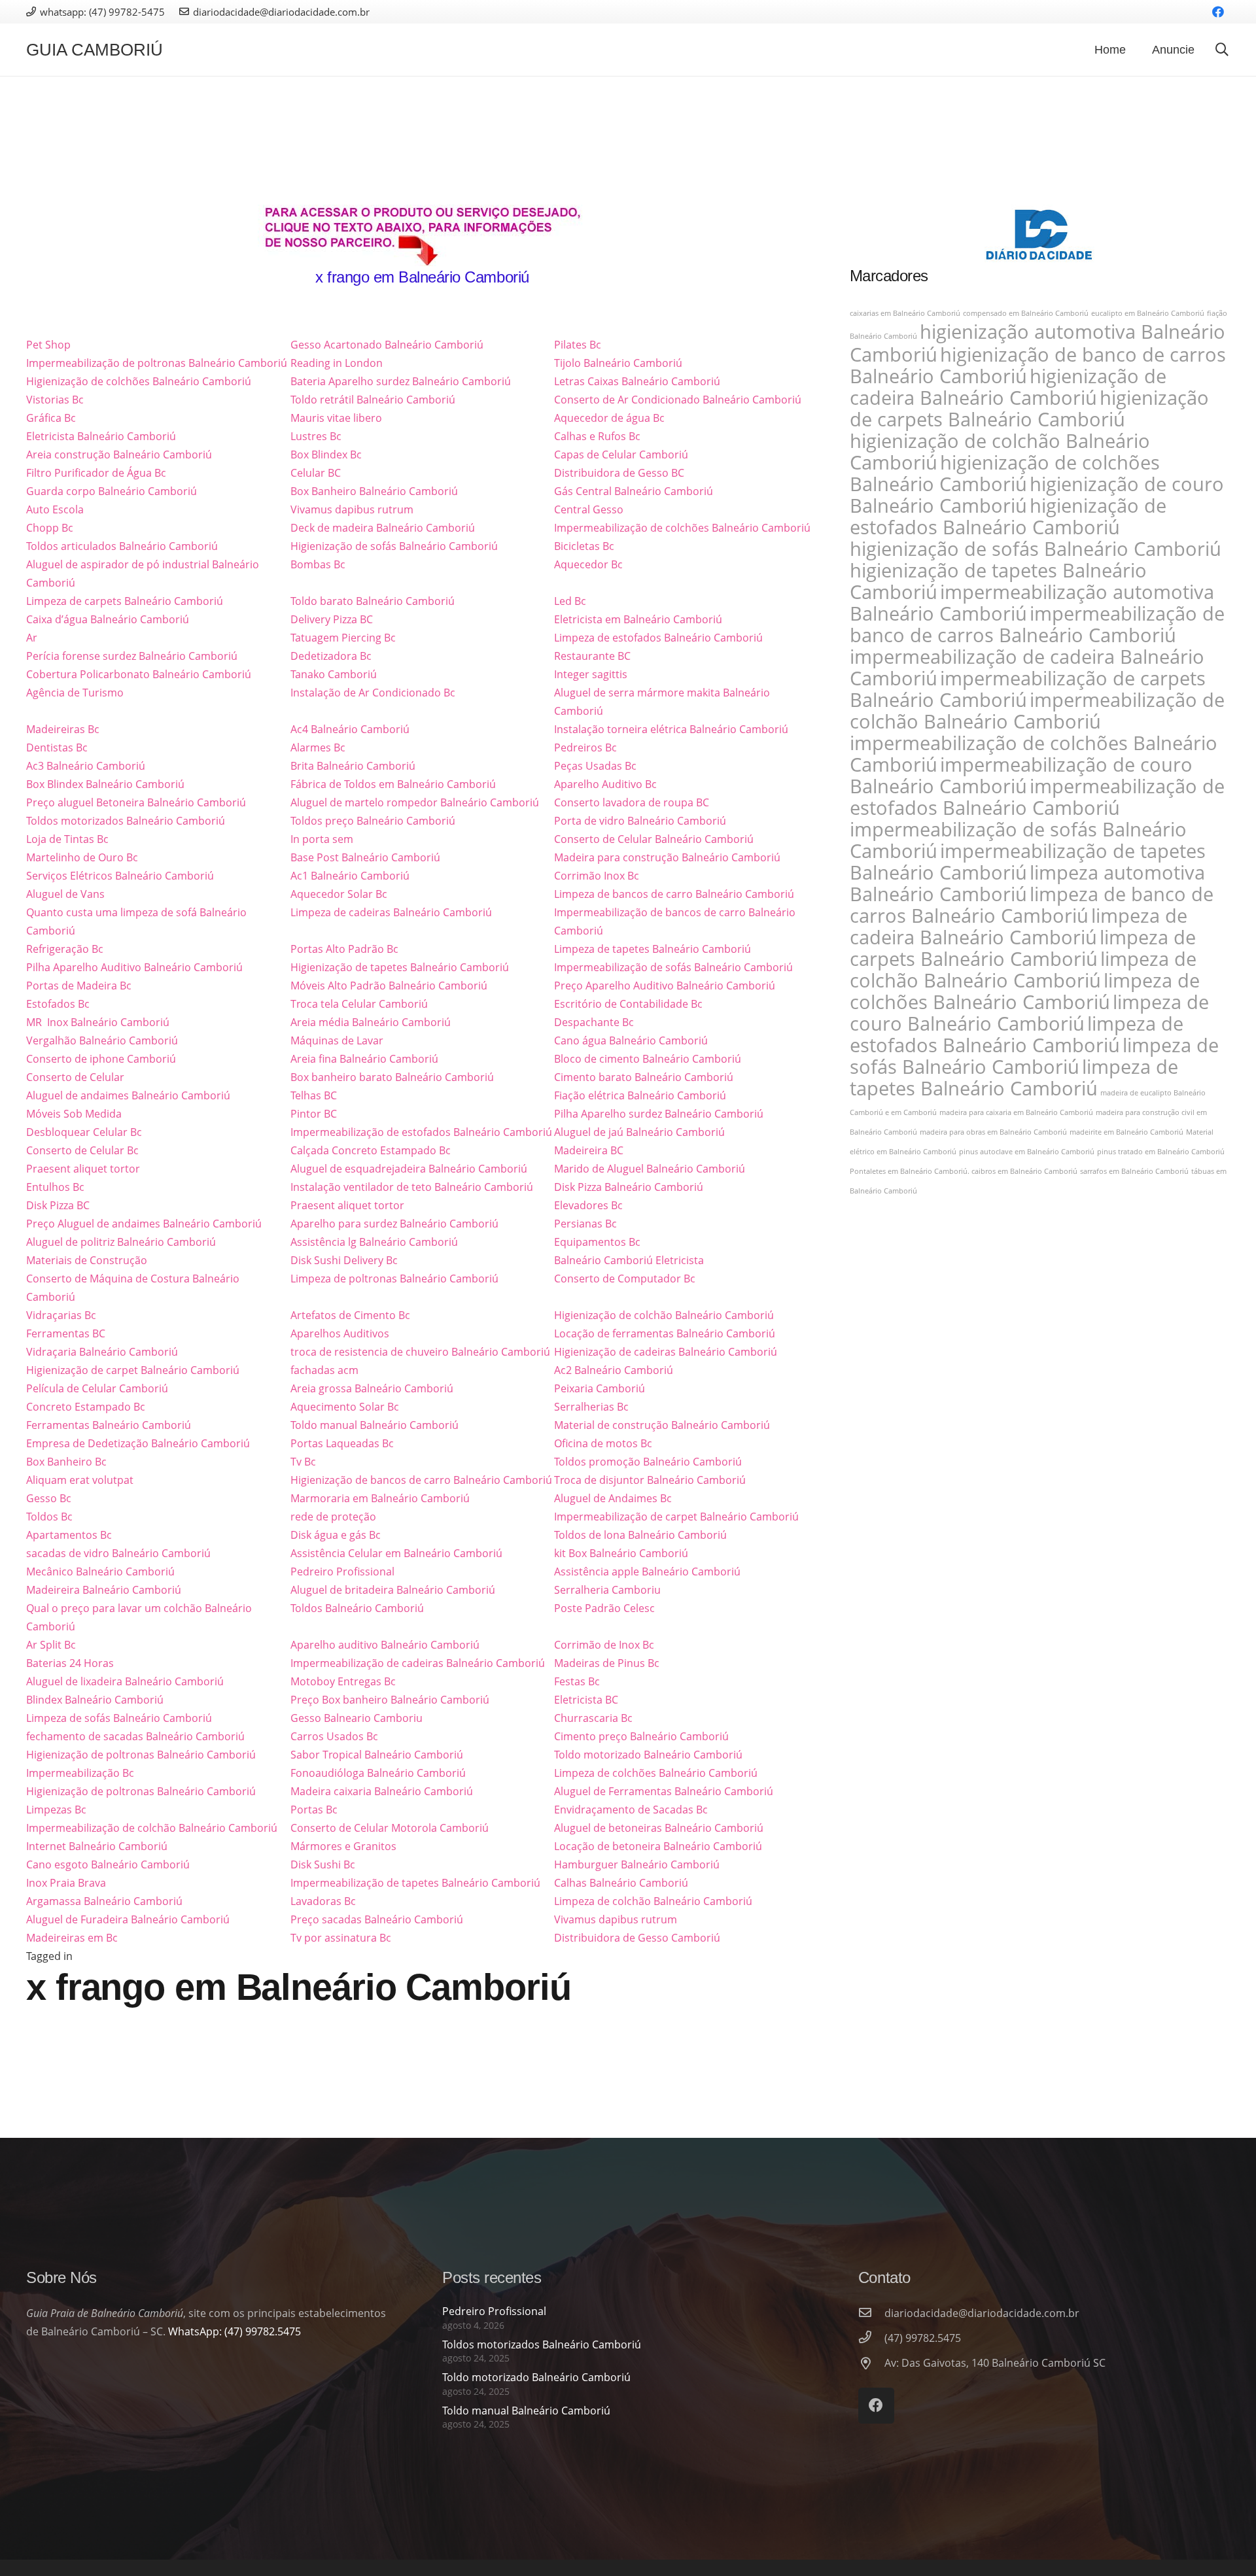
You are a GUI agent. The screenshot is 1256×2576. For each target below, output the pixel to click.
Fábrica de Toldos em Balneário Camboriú (393, 784)
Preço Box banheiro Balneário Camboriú (390, 1700)
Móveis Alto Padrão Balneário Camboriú (389, 986)
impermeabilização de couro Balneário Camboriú (1021, 775)
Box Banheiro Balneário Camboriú (374, 491)
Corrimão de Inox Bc (604, 1645)
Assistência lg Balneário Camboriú (374, 1242)
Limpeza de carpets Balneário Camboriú (125, 601)
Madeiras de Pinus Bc (607, 1663)
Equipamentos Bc (597, 1242)
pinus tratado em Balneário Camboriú (1161, 1152)
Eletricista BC (586, 1700)
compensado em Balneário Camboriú (1026, 313)
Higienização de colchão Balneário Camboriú (664, 1315)
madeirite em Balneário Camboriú (1126, 1132)
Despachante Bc (594, 1022)
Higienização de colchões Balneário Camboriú (139, 381)
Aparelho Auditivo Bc (605, 784)
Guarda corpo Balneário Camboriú (112, 491)
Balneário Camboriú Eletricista (629, 1260)
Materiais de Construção (87, 1260)
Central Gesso (589, 509)
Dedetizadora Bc (331, 656)
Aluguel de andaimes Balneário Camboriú (128, 1095)
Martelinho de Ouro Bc (82, 857)
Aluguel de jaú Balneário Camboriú (639, 1132)
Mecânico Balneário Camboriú (100, 1571)
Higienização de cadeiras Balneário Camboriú (666, 1352)
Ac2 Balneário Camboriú (614, 1370)
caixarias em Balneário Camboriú (905, 313)
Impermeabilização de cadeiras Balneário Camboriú (418, 1663)
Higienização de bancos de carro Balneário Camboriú (421, 1480)
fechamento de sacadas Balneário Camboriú (135, 1736)
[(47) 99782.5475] (871, 2338)
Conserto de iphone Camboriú (101, 1059)
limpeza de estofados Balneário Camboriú (1017, 1034)
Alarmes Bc (318, 747)
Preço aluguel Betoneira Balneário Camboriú (136, 802)
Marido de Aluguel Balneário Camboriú (650, 1169)
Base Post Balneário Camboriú (365, 857)
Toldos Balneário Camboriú (357, 1608)
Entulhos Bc (55, 1187)
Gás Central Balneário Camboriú (634, 491)
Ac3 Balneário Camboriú (86, 766)
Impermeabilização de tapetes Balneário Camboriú (415, 1883)
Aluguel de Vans (65, 894)
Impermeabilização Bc (80, 1773)
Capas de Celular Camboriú (621, 455)
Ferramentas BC (66, 1333)
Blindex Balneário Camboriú (95, 1700)
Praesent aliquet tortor (83, 1169)
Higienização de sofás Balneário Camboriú (394, 546)
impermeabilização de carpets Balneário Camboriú (1028, 689)
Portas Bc (314, 1810)
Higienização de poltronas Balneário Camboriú (141, 1755)
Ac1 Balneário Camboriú (350, 876)
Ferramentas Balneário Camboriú (109, 1425)
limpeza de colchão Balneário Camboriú (1023, 970)
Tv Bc (303, 1462)
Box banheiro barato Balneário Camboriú (392, 1077)
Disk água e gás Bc (336, 1535)
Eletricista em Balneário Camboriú (638, 619)
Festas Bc (577, 1681)
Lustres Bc (316, 436)
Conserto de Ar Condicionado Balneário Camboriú (678, 400)
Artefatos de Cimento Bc (350, 1315)
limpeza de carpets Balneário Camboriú (1023, 948)
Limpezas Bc (56, 1810)
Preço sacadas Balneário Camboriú (377, 1919)
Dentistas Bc (57, 747)
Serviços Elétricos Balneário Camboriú (120, 876)
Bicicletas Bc (584, 546)
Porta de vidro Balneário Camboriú (640, 821)
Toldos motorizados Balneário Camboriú (126, 821)
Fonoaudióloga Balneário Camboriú (378, 1773)
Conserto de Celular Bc (82, 1150)
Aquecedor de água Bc (609, 418)
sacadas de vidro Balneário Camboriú (118, 1553)
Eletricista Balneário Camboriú (101, 436)
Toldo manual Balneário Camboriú (375, 1425)
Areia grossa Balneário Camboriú (372, 1388)
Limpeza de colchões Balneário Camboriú (656, 1773)
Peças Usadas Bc (595, 766)
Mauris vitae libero (336, 418)
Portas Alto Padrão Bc (344, 949)
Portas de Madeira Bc (79, 986)
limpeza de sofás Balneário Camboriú (1034, 1056)
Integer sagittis (591, 674)
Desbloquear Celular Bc (84, 1132)
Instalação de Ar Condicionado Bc (373, 693)
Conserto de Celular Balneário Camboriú (654, 839)
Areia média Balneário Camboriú (371, 1022)
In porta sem (322, 839)
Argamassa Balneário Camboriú (104, 1901)
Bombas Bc (318, 564)
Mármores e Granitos (343, 1846)
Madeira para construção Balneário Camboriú (667, 857)
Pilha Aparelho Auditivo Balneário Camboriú (134, 967)
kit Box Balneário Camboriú (621, 1553)
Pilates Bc (578, 345)
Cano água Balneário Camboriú (631, 1040)
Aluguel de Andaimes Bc (613, 1498)
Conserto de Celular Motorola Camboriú (390, 1828)
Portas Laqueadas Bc (342, 1443)
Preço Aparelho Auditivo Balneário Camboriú (665, 986)
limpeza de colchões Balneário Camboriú (1025, 991)
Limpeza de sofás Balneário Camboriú (119, 1718)
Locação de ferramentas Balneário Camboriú (665, 1333)
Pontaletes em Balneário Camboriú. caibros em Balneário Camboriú (964, 1171)
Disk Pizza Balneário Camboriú (629, 1187)
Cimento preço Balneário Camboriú (641, 1736)
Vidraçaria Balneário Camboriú (102, 1352)
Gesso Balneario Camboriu (357, 1718)
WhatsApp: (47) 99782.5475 (235, 2331)
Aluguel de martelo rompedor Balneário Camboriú (415, 802)
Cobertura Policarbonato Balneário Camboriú (139, 674)
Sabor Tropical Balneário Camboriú (377, 1755)
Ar (32, 638)
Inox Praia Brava (66, 1883)
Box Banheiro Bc (66, 1462)
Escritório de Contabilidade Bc (628, 1004)
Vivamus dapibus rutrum (352, 509)
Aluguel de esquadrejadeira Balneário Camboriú (409, 1169)
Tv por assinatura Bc (341, 1938)
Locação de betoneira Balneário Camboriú (658, 1846)
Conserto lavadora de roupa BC (632, 802)
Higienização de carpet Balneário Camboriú (133, 1370)
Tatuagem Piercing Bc (343, 638)
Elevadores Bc (588, 1205)
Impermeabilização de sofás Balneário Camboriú (673, 967)
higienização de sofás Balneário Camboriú (1036, 549)
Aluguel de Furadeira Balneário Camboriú (128, 1919)
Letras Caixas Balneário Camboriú (637, 381)
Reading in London (337, 363)
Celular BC (316, 473)
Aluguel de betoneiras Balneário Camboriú (659, 1828)
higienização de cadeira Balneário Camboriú (1008, 387)
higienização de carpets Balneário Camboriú (1029, 408)
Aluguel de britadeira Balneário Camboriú (393, 1590)
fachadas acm (324, 1370)
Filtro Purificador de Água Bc (96, 473)
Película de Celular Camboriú (97, 1388)
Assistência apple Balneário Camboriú (647, 1571)
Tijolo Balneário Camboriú (618, 363)
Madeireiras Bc (63, 729)
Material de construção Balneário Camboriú (662, 1425)
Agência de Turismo (75, 693)
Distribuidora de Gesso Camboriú (637, 1938)
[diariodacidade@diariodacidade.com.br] (871, 2313)
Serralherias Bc (591, 1407)
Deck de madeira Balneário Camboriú (383, 528)
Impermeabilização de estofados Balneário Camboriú (421, 1132)
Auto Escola (55, 509)
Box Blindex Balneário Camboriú (105, 784)
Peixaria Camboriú (600, 1388)
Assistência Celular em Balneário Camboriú (396, 1553)
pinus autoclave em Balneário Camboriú (1027, 1152)
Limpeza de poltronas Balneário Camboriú (394, 1279)
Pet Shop (48, 345)
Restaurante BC (592, 656)
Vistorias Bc (55, 400)
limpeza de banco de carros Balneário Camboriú (1032, 905)
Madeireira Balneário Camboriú (104, 1590)
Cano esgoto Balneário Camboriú (108, 1864)
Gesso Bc (49, 1498)
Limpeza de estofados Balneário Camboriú (658, 638)
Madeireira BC (589, 1150)
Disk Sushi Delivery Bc (344, 1260)
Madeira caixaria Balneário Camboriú (382, 1791)
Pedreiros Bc (585, 747)
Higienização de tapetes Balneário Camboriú (400, 967)
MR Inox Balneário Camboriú (98, 1022)
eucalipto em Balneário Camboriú (1148, 313)
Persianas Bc (585, 1224)
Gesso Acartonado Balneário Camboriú (387, 345)
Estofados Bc (58, 1004)
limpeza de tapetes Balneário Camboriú (1014, 1077)
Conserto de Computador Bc (625, 1279)
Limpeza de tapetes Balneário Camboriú (653, 949)
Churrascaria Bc (593, 1718)
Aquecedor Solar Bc (339, 894)
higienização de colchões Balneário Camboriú (1005, 473)
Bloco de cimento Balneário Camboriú (648, 1059)
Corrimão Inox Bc (597, 876)
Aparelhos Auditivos (340, 1333)
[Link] (1040, 235)
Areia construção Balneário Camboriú (119, 455)
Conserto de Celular (75, 1077)
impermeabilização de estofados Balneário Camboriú (1037, 797)
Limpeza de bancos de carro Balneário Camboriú (674, 894)
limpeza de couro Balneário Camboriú (1029, 1013)
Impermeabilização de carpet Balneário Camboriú (676, 1517)
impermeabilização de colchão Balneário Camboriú (1037, 711)
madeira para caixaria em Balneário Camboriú (1016, 1112)
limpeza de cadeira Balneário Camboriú (1019, 926)
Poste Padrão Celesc (604, 1608)
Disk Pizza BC (58, 1205)
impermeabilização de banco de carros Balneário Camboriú (1037, 624)
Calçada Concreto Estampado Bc (371, 1150)
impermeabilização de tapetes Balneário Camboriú (1028, 862)
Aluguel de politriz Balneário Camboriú (121, 1242)
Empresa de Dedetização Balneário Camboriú (138, 1443)
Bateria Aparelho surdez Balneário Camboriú (401, 381)
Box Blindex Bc (326, 455)
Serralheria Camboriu (607, 1590)
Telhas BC (314, 1095)
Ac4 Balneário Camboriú (350, 729)
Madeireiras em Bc (72, 1938)
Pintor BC (314, 1114)
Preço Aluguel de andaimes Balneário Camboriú (144, 1224)
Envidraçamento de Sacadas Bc (631, 1810)
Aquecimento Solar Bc (345, 1407)
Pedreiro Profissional (342, 1571)
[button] (1222, 50)
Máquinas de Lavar (337, 1040)
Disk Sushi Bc (323, 1864)
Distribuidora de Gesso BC (619, 473)
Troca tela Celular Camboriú (359, 1004)
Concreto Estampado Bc (86, 1407)
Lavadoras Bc (323, 1901)
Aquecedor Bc (588, 564)
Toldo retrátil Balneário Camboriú (373, 400)
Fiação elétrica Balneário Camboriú (640, 1095)
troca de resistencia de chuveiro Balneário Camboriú (420, 1352)
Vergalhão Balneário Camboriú (102, 1040)
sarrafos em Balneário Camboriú (1134, 1171)
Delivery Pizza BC (332, 619)
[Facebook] (1218, 12)
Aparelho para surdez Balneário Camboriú (394, 1224)
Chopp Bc (50, 528)
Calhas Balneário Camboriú (621, 1883)
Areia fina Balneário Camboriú (364, 1059)
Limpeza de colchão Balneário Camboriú (653, 1901)
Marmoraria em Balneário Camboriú (380, 1498)
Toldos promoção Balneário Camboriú (648, 1462)
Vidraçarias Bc (61, 1315)
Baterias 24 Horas (70, 1663)
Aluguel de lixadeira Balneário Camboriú (125, 1681)
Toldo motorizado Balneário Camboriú (648, 1755)
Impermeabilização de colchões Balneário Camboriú (682, 528)
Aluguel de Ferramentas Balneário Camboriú (664, 1791)
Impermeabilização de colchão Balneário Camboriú (152, 1828)
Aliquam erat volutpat (80, 1480)
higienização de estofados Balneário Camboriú (1008, 516)
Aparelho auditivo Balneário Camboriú (385, 1645)
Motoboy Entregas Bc (343, 1681)
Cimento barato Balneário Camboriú (644, 1077)
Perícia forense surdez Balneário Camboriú (132, 656)
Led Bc (570, 601)
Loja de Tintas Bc (67, 839)
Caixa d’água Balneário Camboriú (108, 619)
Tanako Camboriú (334, 674)
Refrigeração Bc (65, 949)
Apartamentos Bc (69, 1535)
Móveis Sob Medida (74, 1114)
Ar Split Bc (51, 1645)
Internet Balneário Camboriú (97, 1846)
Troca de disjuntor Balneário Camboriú (650, 1480)
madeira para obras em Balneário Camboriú (993, 1132)
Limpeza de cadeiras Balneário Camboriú (391, 912)
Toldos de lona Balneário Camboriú (640, 1535)
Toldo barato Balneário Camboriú (373, 601)
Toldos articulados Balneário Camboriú (122, 546)
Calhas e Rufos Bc (597, 436)
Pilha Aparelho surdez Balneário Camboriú (659, 1114)
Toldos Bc (49, 1517)
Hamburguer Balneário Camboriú (637, 1864)
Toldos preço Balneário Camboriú (373, 821)
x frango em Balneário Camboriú (422, 277)
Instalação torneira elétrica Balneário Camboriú (671, 729)
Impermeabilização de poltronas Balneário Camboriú (157, 363)
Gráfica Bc (51, 418)
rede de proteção (333, 1517)
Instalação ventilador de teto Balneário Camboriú (412, 1187)
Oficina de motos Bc (603, 1443)
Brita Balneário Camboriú (353, 766)
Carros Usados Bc (334, 1736)
